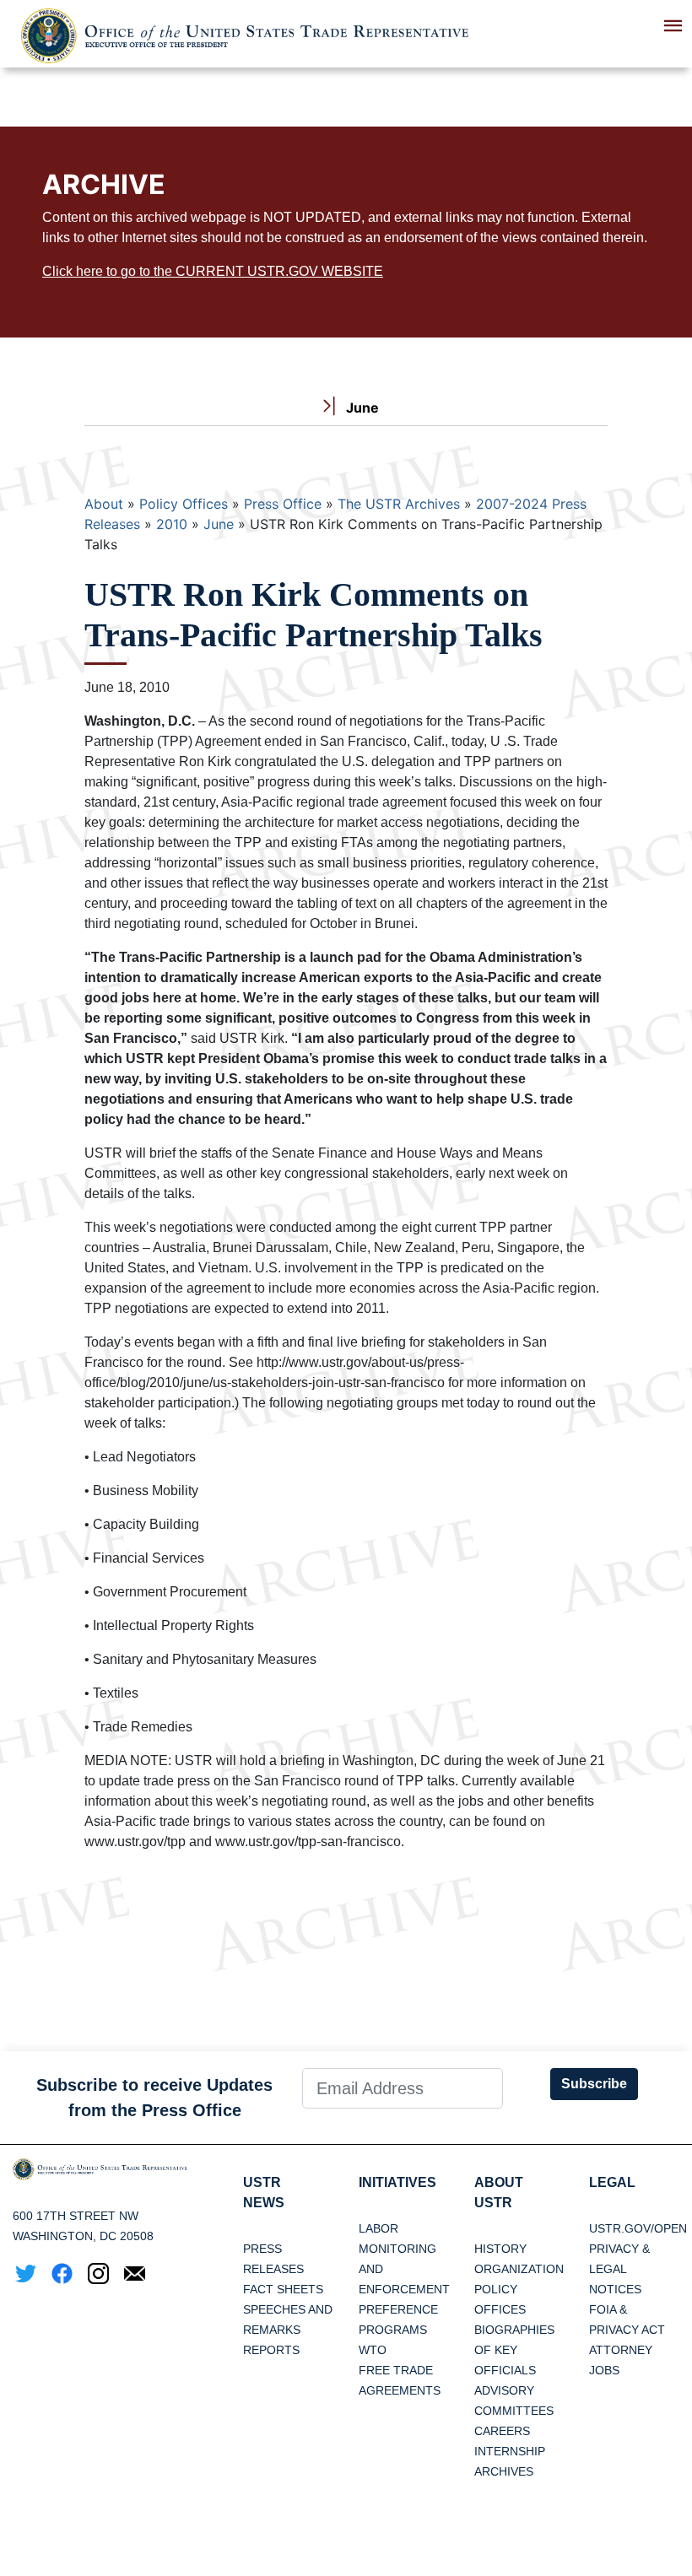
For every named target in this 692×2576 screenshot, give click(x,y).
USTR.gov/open (638, 2228)
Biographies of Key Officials (514, 2350)
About (104, 504)
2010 (172, 524)
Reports (271, 2350)
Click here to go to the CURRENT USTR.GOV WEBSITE (213, 271)
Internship (510, 2451)
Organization (519, 2269)
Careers (502, 2431)
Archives (504, 2471)
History (500, 2249)
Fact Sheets (283, 2289)
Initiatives (397, 2182)
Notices (615, 2289)
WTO (373, 2350)
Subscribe (594, 2084)
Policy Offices (184, 504)
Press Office (283, 504)
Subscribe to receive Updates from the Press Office (154, 2098)
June (219, 524)
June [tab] (361, 408)
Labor (378, 2228)
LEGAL (612, 2182)
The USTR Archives (399, 504)
